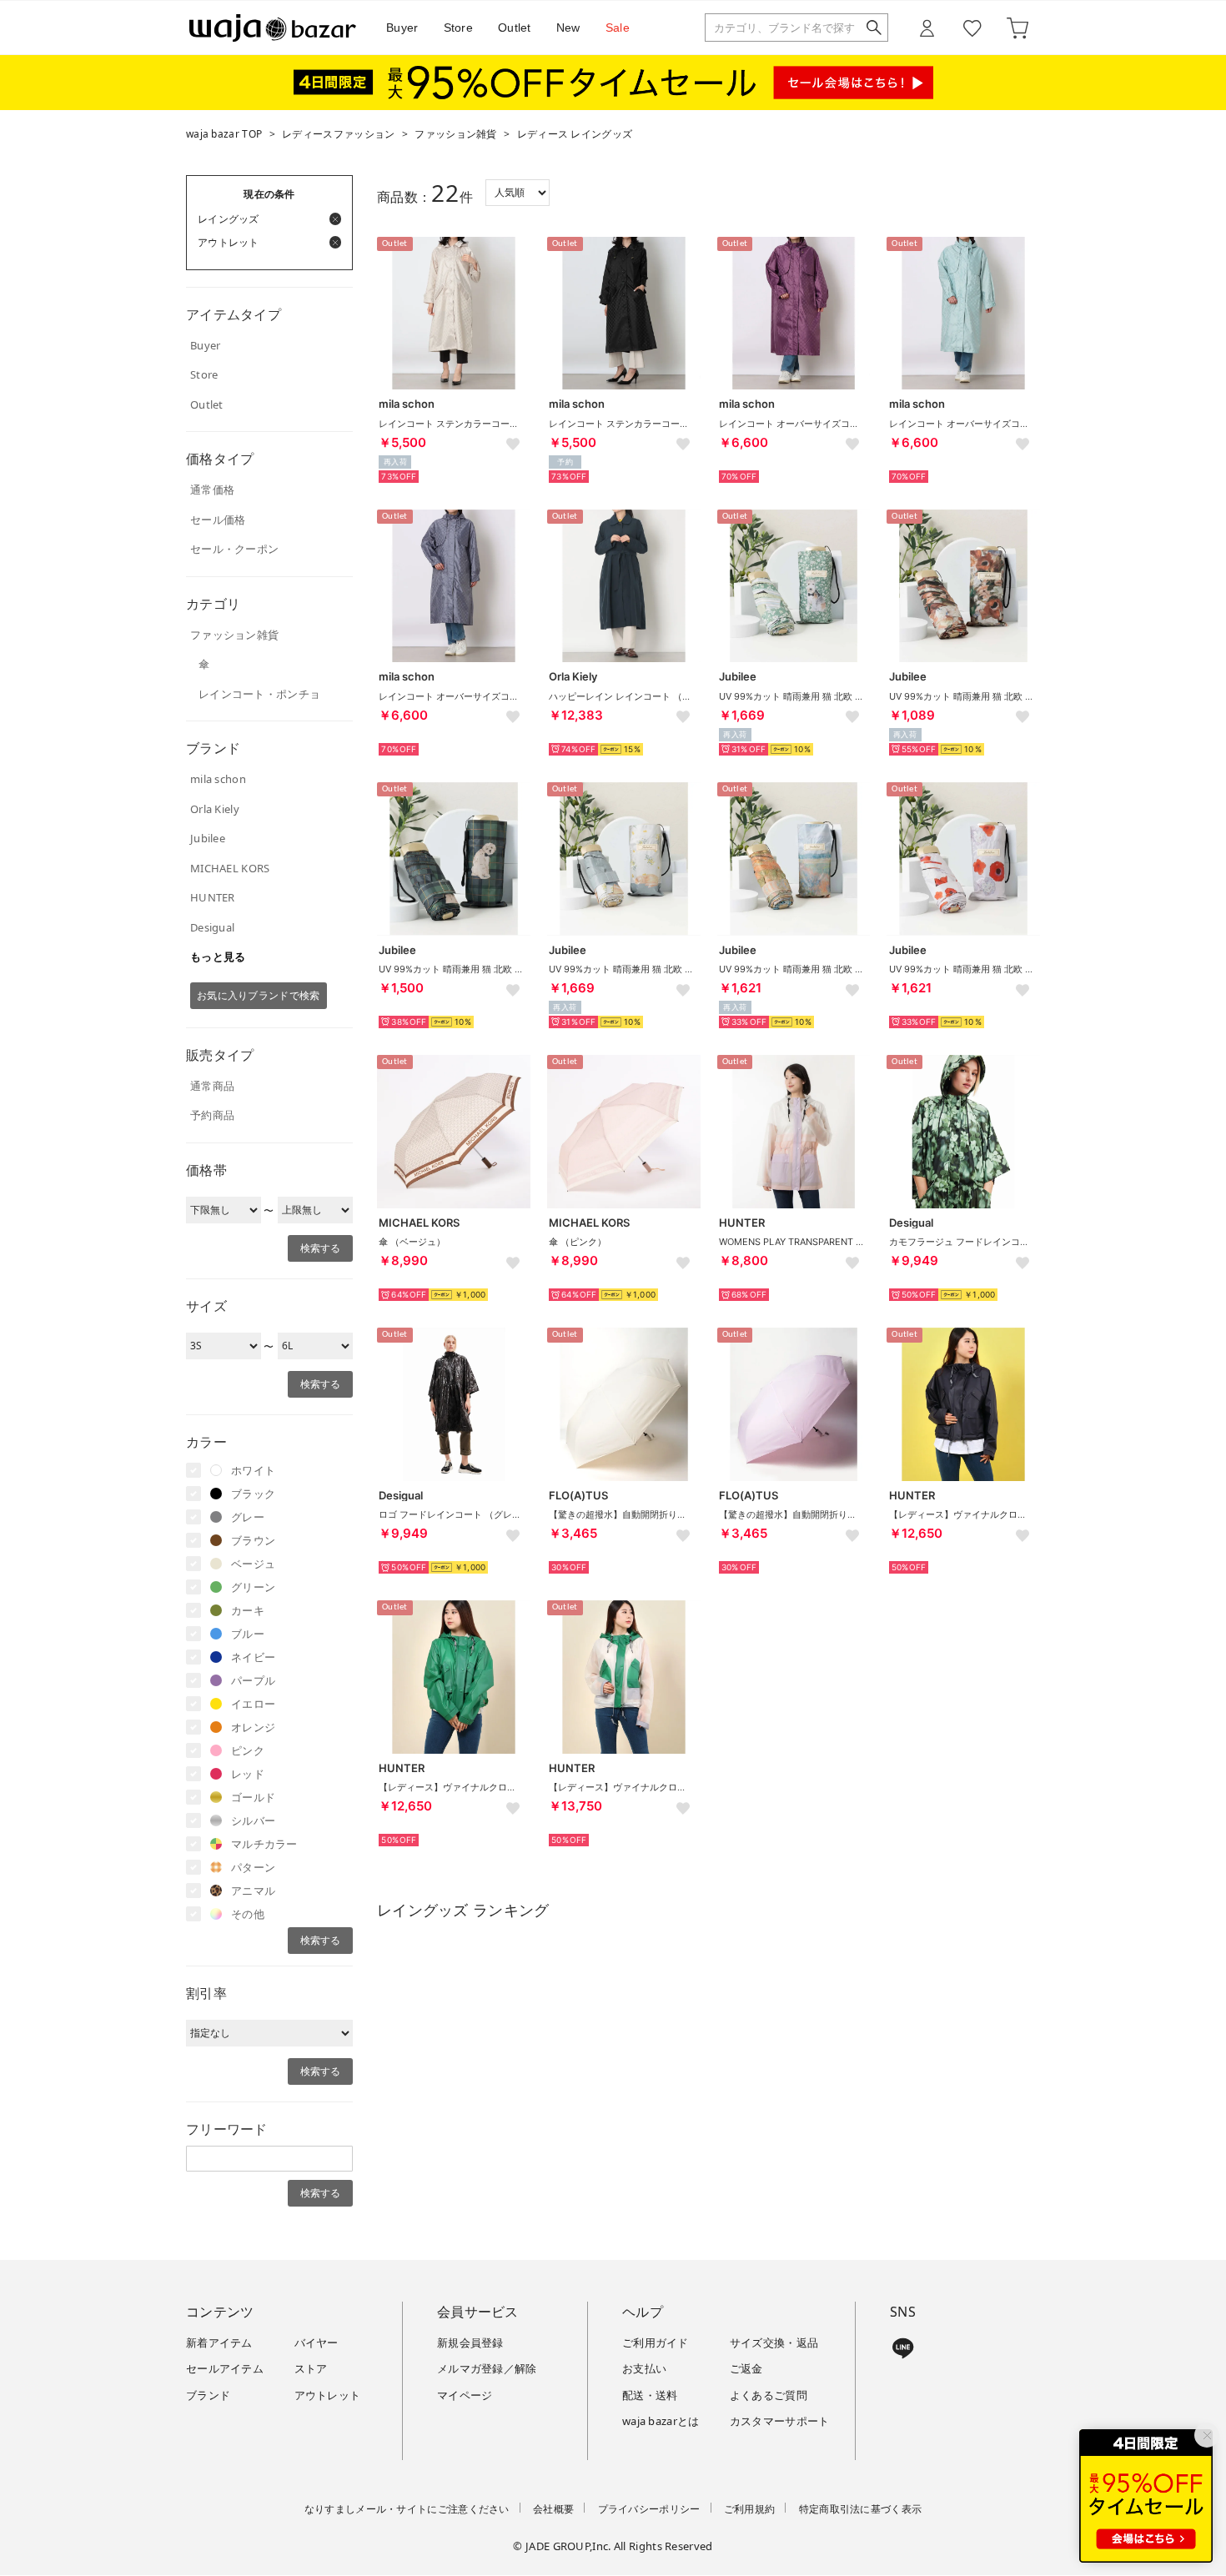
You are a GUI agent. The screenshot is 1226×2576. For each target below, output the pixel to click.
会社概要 (553, 2509)
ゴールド (253, 1797)
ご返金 (746, 2368)
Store (459, 28)
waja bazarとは (661, 2421)
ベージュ (253, 1564)
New (568, 28)
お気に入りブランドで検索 (259, 995)
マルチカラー (264, 1844)
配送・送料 (650, 2395)
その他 (248, 1914)
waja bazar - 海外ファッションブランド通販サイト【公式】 (273, 28)
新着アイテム (219, 2343)
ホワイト (253, 1470)
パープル (253, 1680)
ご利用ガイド (656, 2343)
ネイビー (253, 1657)
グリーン (253, 1587)
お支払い (644, 2368)
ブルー (248, 1634)
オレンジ (253, 1727)
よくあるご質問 (769, 2395)
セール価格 (218, 520)
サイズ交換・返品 (774, 2343)
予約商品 (212, 1115)
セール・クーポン (234, 549)
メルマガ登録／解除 (487, 2368)
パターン (253, 1867)
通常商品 (212, 1086)
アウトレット (328, 2395)
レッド (248, 1774)
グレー (248, 1517)
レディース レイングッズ (575, 134)
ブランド (208, 2395)
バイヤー (317, 2343)
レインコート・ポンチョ (259, 694)
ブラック (253, 1494)
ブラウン (253, 1540)
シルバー (253, 1820)
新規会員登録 (470, 2343)
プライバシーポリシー (649, 2509)
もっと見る (218, 957)
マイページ (465, 2395)
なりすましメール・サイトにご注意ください (407, 2509)
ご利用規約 (750, 2509)
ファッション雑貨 (455, 134)
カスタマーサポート (780, 2421)
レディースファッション (338, 134)
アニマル (253, 1891)
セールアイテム (225, 2368)
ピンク (248, 1750)
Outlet (515, 28)
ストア (311, 2368)
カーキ (248, 1610)
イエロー (253, 1704)
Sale (618, 28)
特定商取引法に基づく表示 (861, 2509)
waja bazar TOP (224, 134)
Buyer (402, 28)
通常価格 (212, 490)
